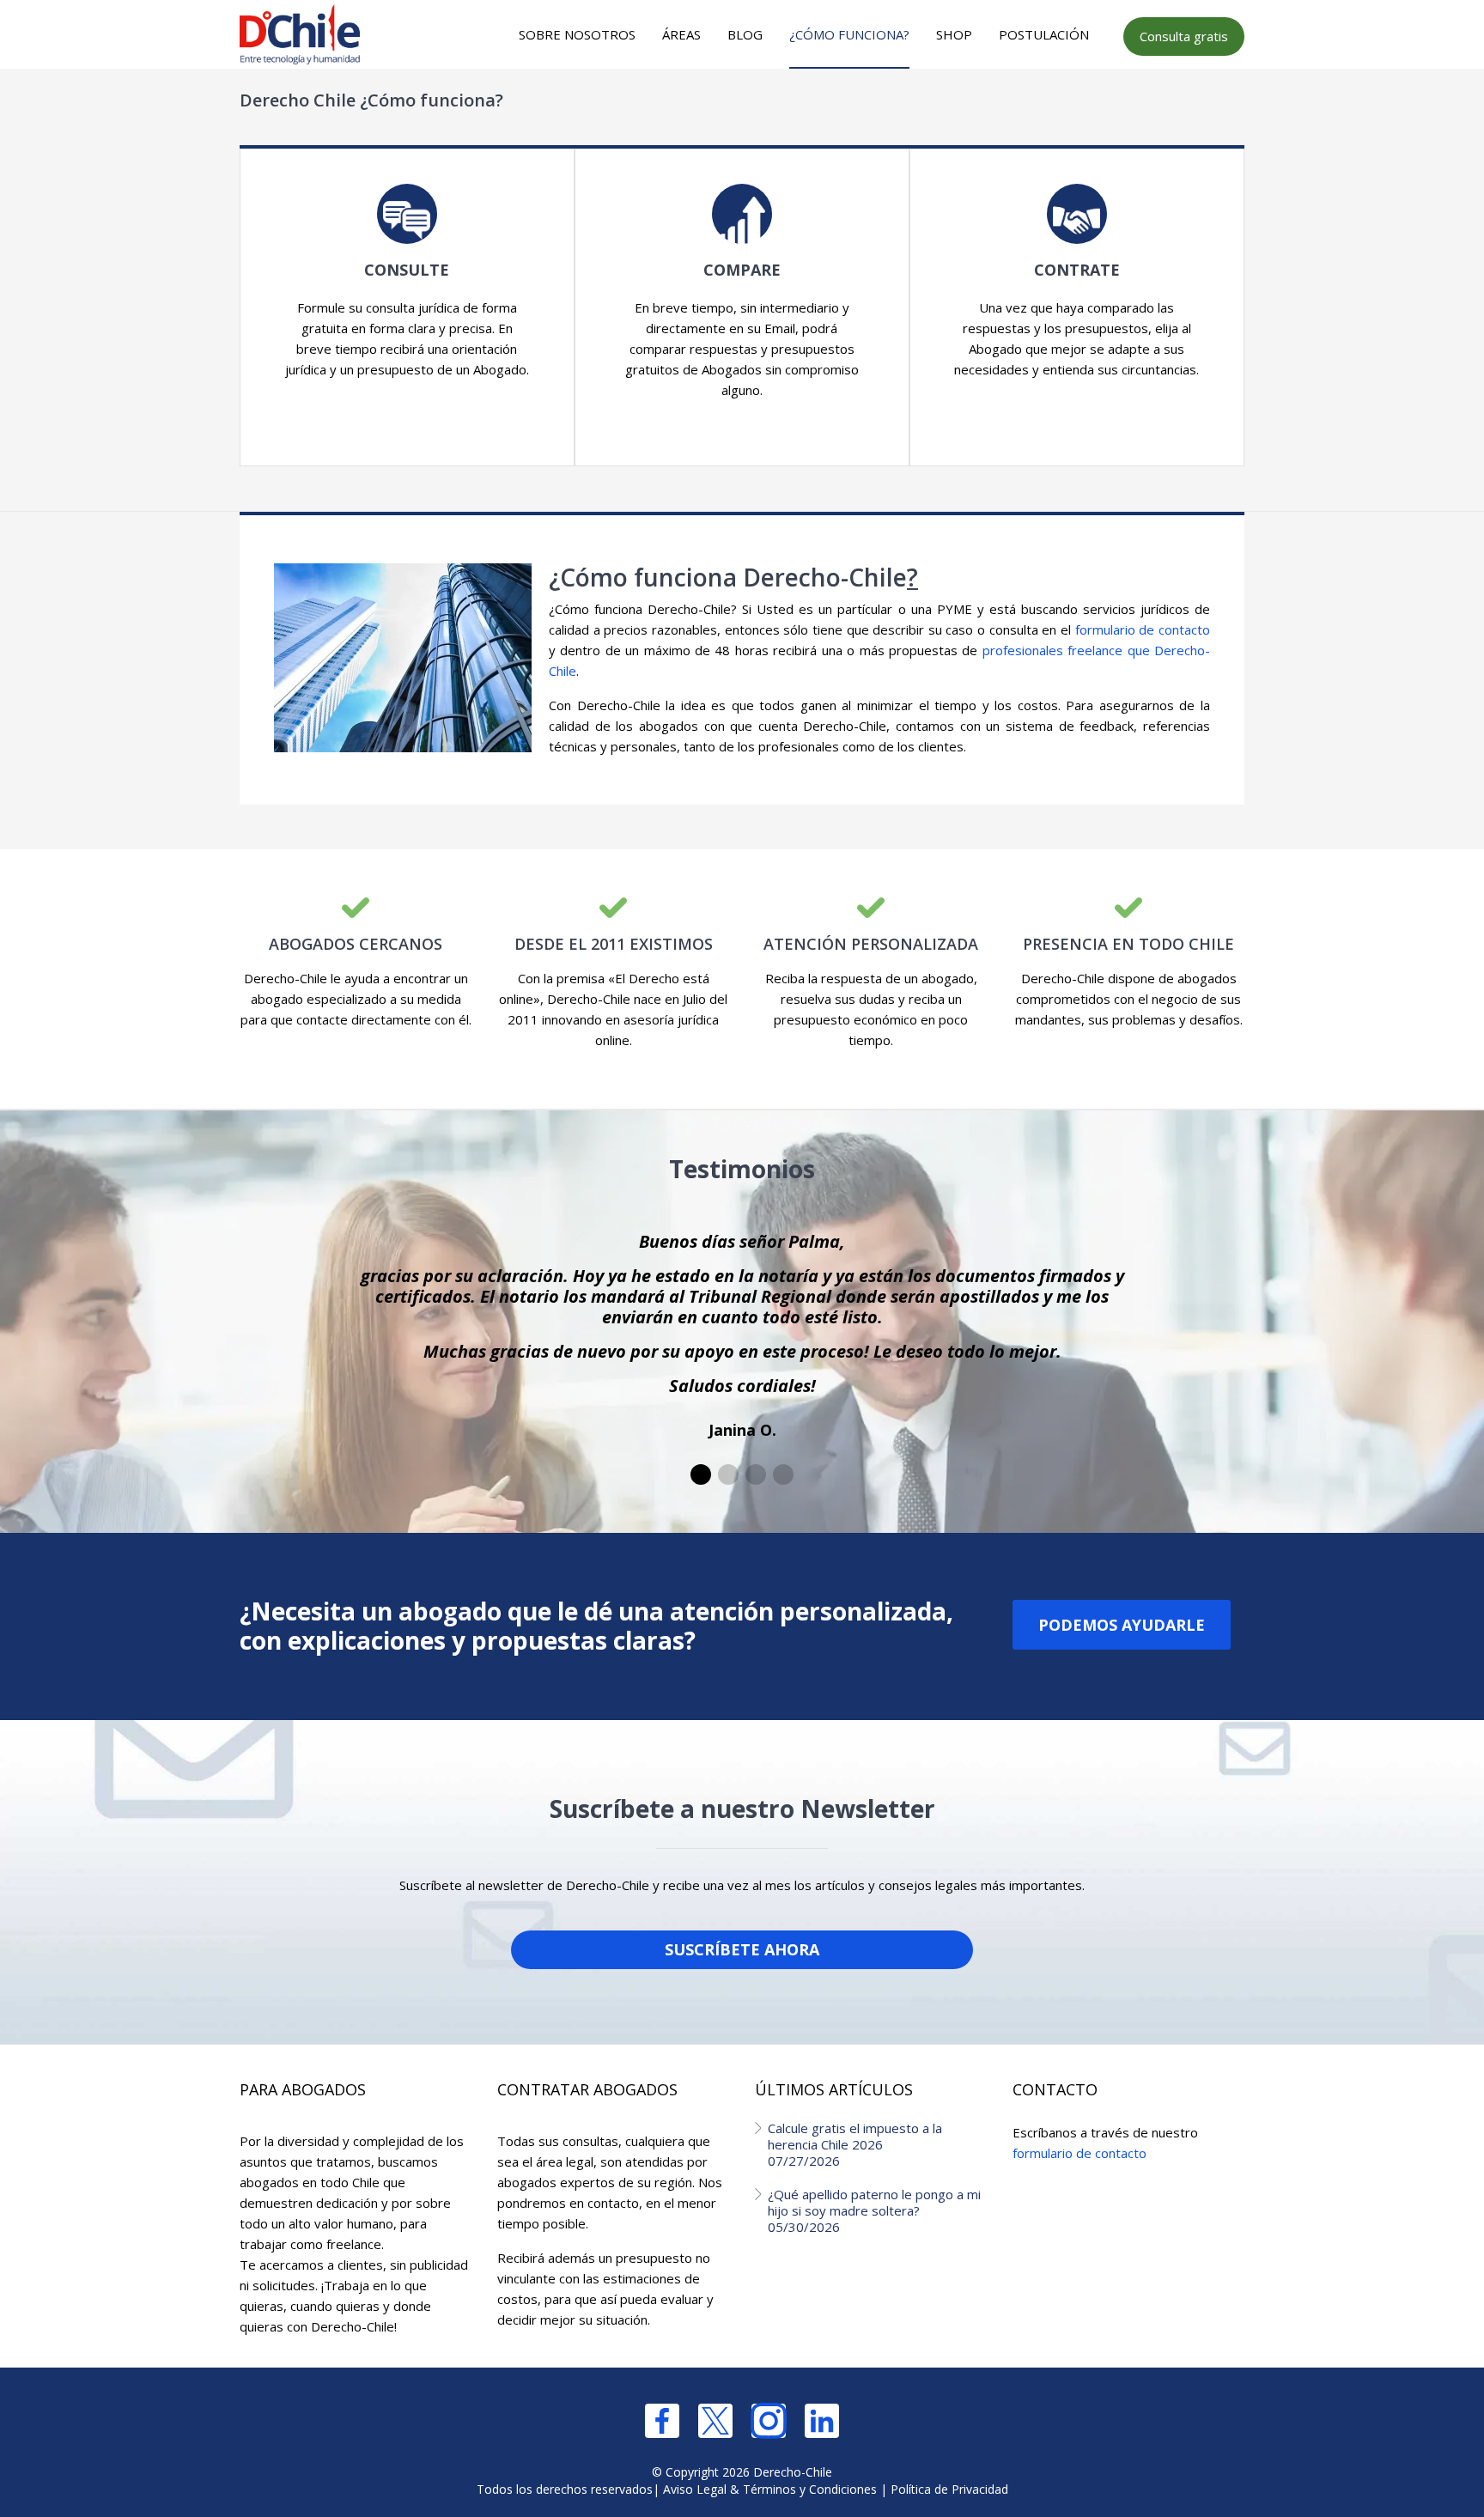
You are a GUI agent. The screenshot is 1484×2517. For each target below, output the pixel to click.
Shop (954, 34)
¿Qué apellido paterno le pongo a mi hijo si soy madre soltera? (874, 2210)
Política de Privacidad (949, 2489)
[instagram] (769, 2421)
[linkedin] (822, 2421)
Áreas (681, 34)
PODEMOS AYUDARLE (1122, 1625)
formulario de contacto (1143, 629)
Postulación (1044, 34)
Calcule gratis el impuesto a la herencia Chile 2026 (855, 2144)
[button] (701, 1474)
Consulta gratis (1184, 36)
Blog (745, 34)
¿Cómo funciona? (849, 34)
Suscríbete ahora (742, 1949)
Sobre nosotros (577, 34)
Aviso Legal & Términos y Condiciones (770, 2489)
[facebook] (662, 2421)
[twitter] (715, 2421)
